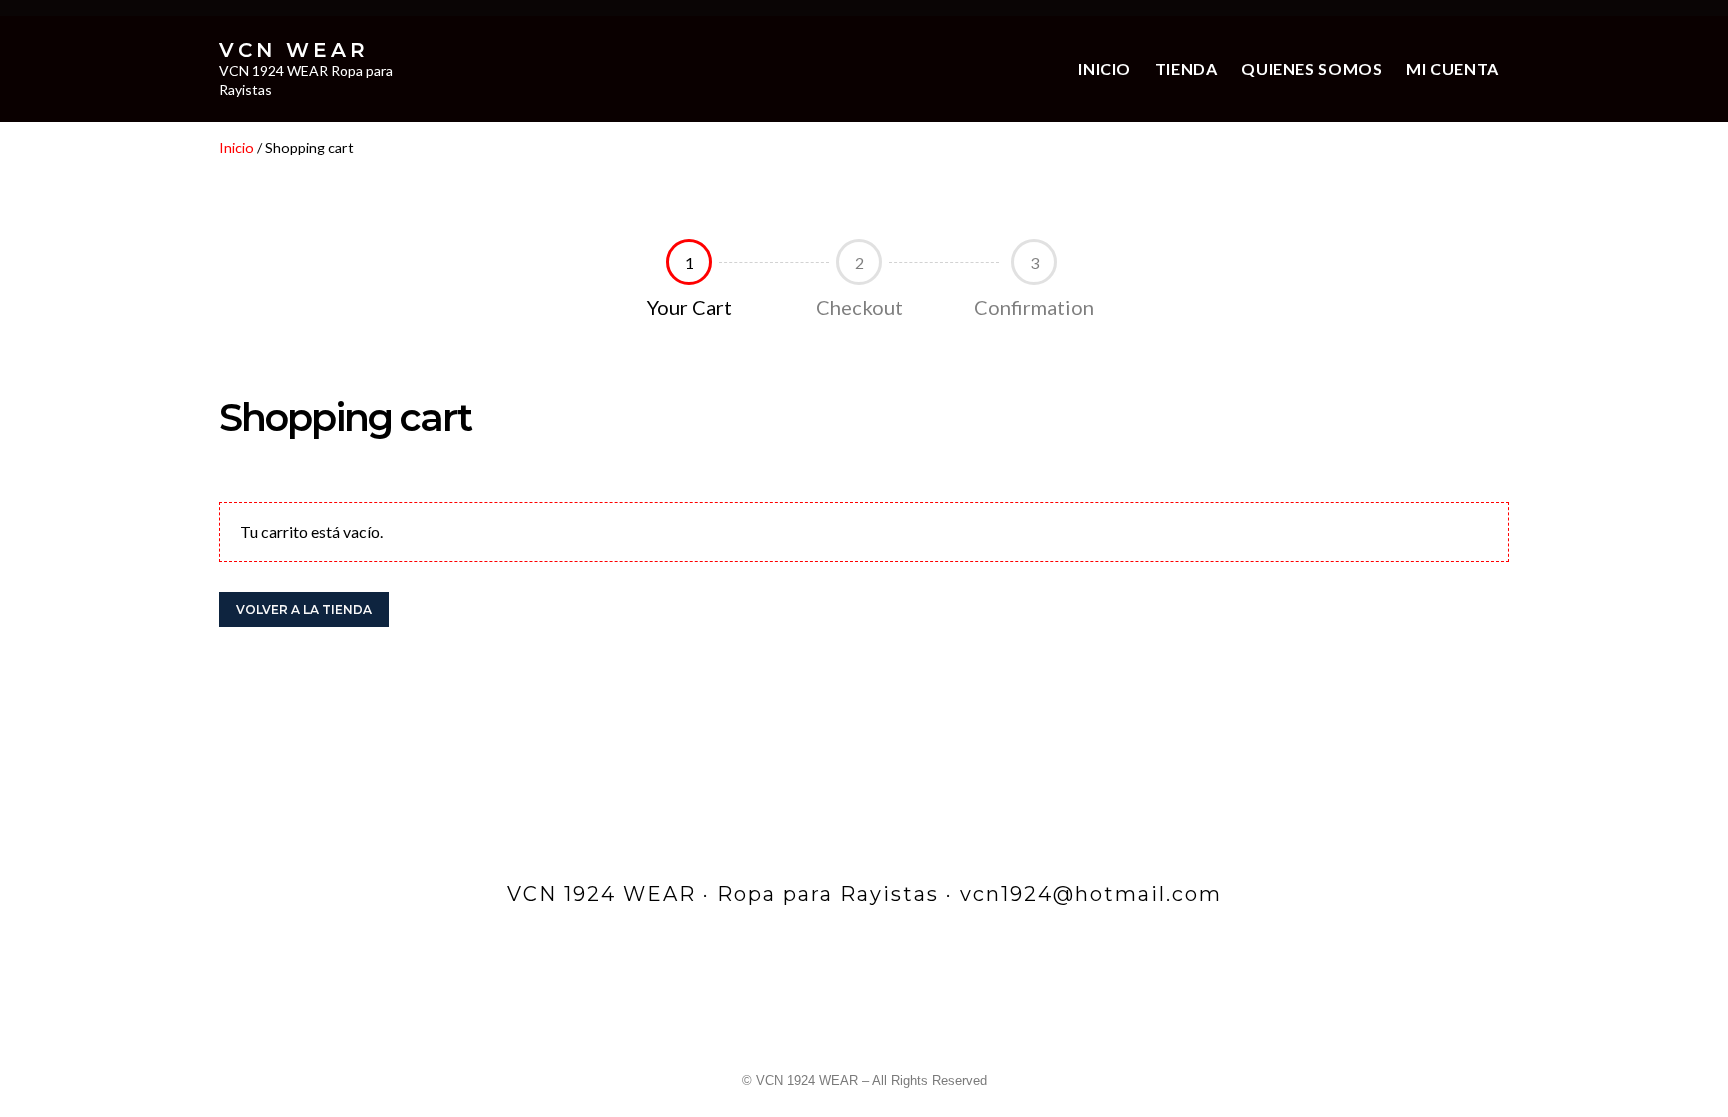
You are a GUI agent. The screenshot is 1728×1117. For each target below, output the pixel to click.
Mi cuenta (1452, 68)
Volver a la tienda (304, 609)
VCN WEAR (294, 50)
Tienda (1186, 68)
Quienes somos (1311, 68)
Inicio (1104, 68)
